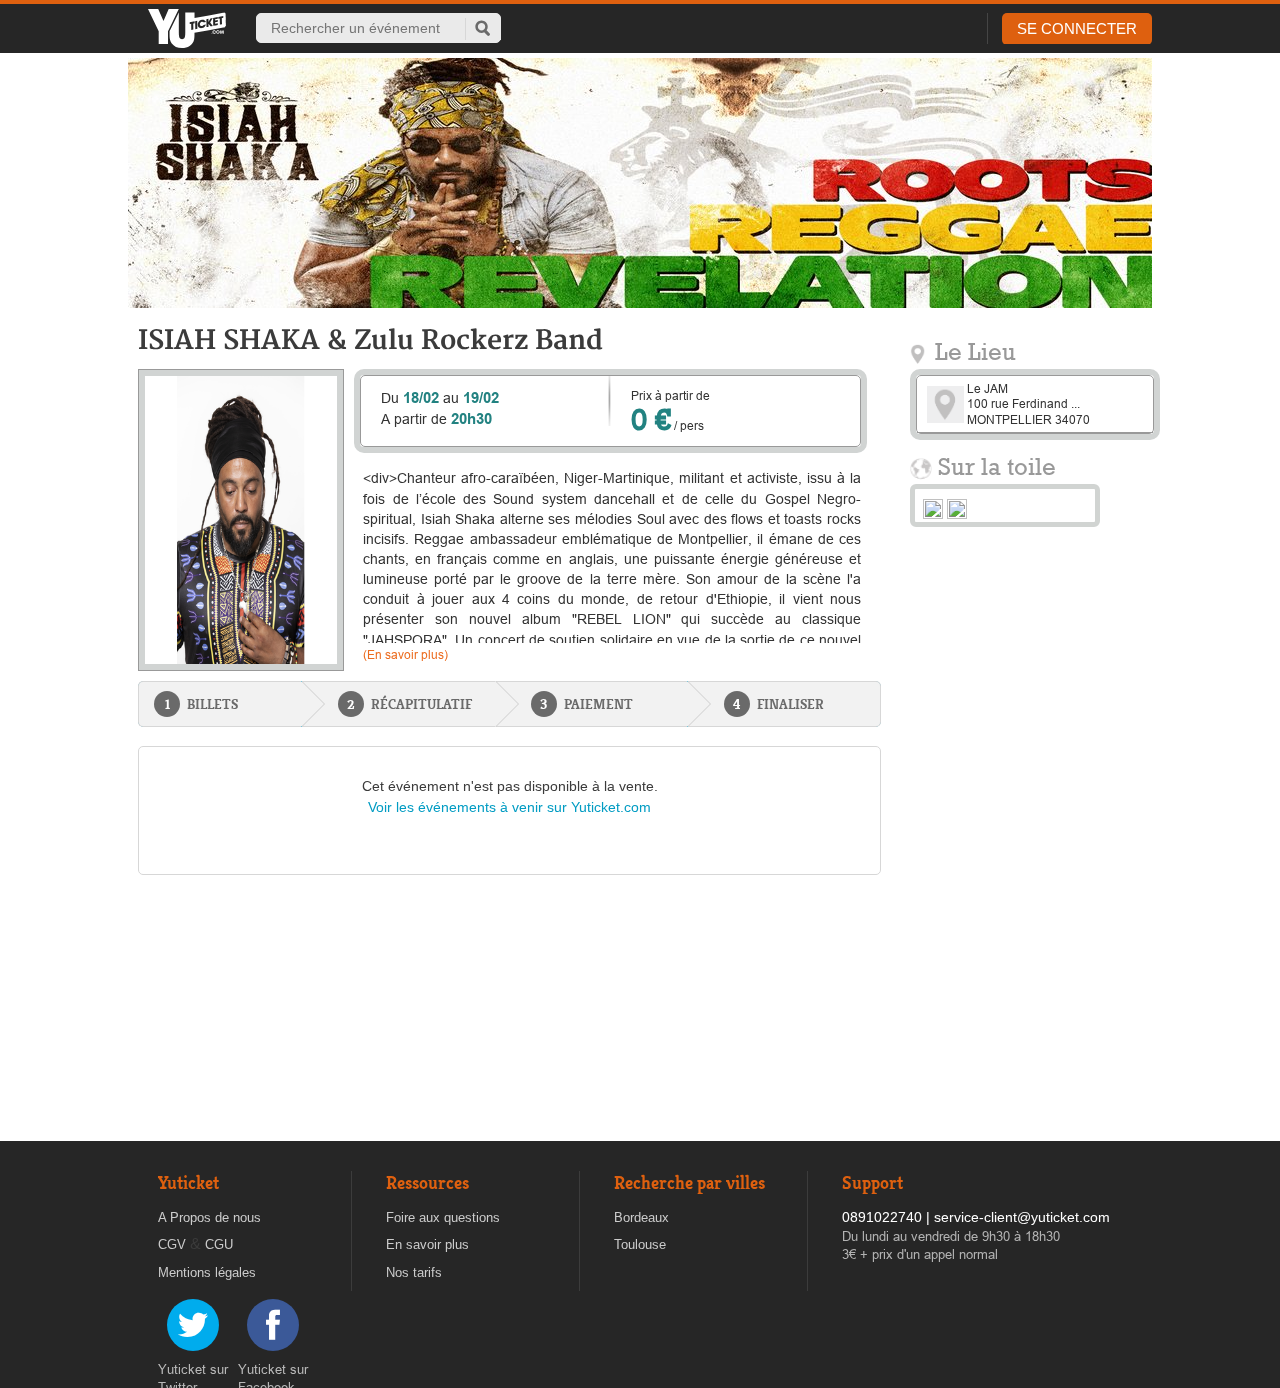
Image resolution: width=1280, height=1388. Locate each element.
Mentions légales (207, 1272)
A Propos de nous (209, 1217)
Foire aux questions (443, 1217)
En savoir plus (427, 1244)
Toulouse (640, 1244)
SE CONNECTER (1077, 28)
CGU (219, 1244)
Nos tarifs (414, 1272)
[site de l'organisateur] (933, 507)
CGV (172, 1244)
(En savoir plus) (405, 654)
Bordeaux (641, 1217)
